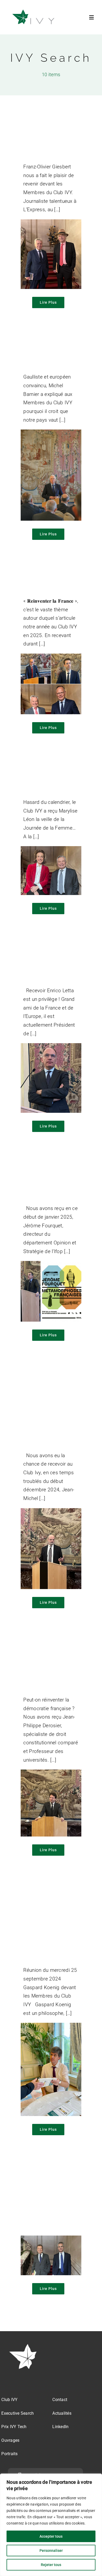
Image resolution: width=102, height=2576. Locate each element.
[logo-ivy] (34, 10)
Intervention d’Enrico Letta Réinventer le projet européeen (48, 966)
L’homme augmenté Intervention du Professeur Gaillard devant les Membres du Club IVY (51, 2198)
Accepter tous (51, 2536)
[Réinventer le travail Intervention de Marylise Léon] (51, 850)
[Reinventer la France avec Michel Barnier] (51, 434)
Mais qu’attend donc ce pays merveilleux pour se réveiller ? (47, 142)
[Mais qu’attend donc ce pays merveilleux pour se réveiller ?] (51, 223)
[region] (51, 2525)
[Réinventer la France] (51, 658)
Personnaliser (51, 2551)
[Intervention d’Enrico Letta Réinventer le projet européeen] (51, 1047)
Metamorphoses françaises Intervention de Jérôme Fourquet (48, 1184)
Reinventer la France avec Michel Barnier (44, 356)
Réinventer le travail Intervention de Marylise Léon (50, 781)
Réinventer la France (42, 584)
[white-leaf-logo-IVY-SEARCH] (24, 2345)
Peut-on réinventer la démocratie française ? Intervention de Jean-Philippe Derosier (50, 1667)
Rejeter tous (51, 2565)
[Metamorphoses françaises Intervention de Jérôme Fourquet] (51, 1265)
